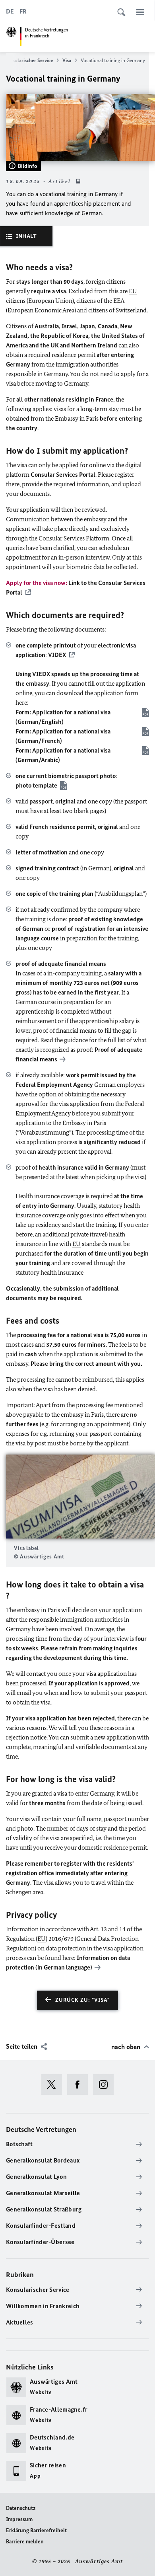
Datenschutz (21, 2508)
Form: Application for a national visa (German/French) (63, 736)
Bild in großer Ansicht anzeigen (81, 1497)
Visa (67, 60)
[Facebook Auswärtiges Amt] (80, 2085)
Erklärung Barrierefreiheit (36, 2530)
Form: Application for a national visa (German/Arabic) (63, 755)
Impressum (19, 2519)
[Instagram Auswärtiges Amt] (106, 2085)
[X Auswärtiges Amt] (54, 2085)
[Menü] (140, 12)
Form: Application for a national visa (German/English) (63, 717)
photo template (36, 785)
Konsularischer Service (28, 60)
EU (133, 291)
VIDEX (57, 655)
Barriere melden (25, 2542)
